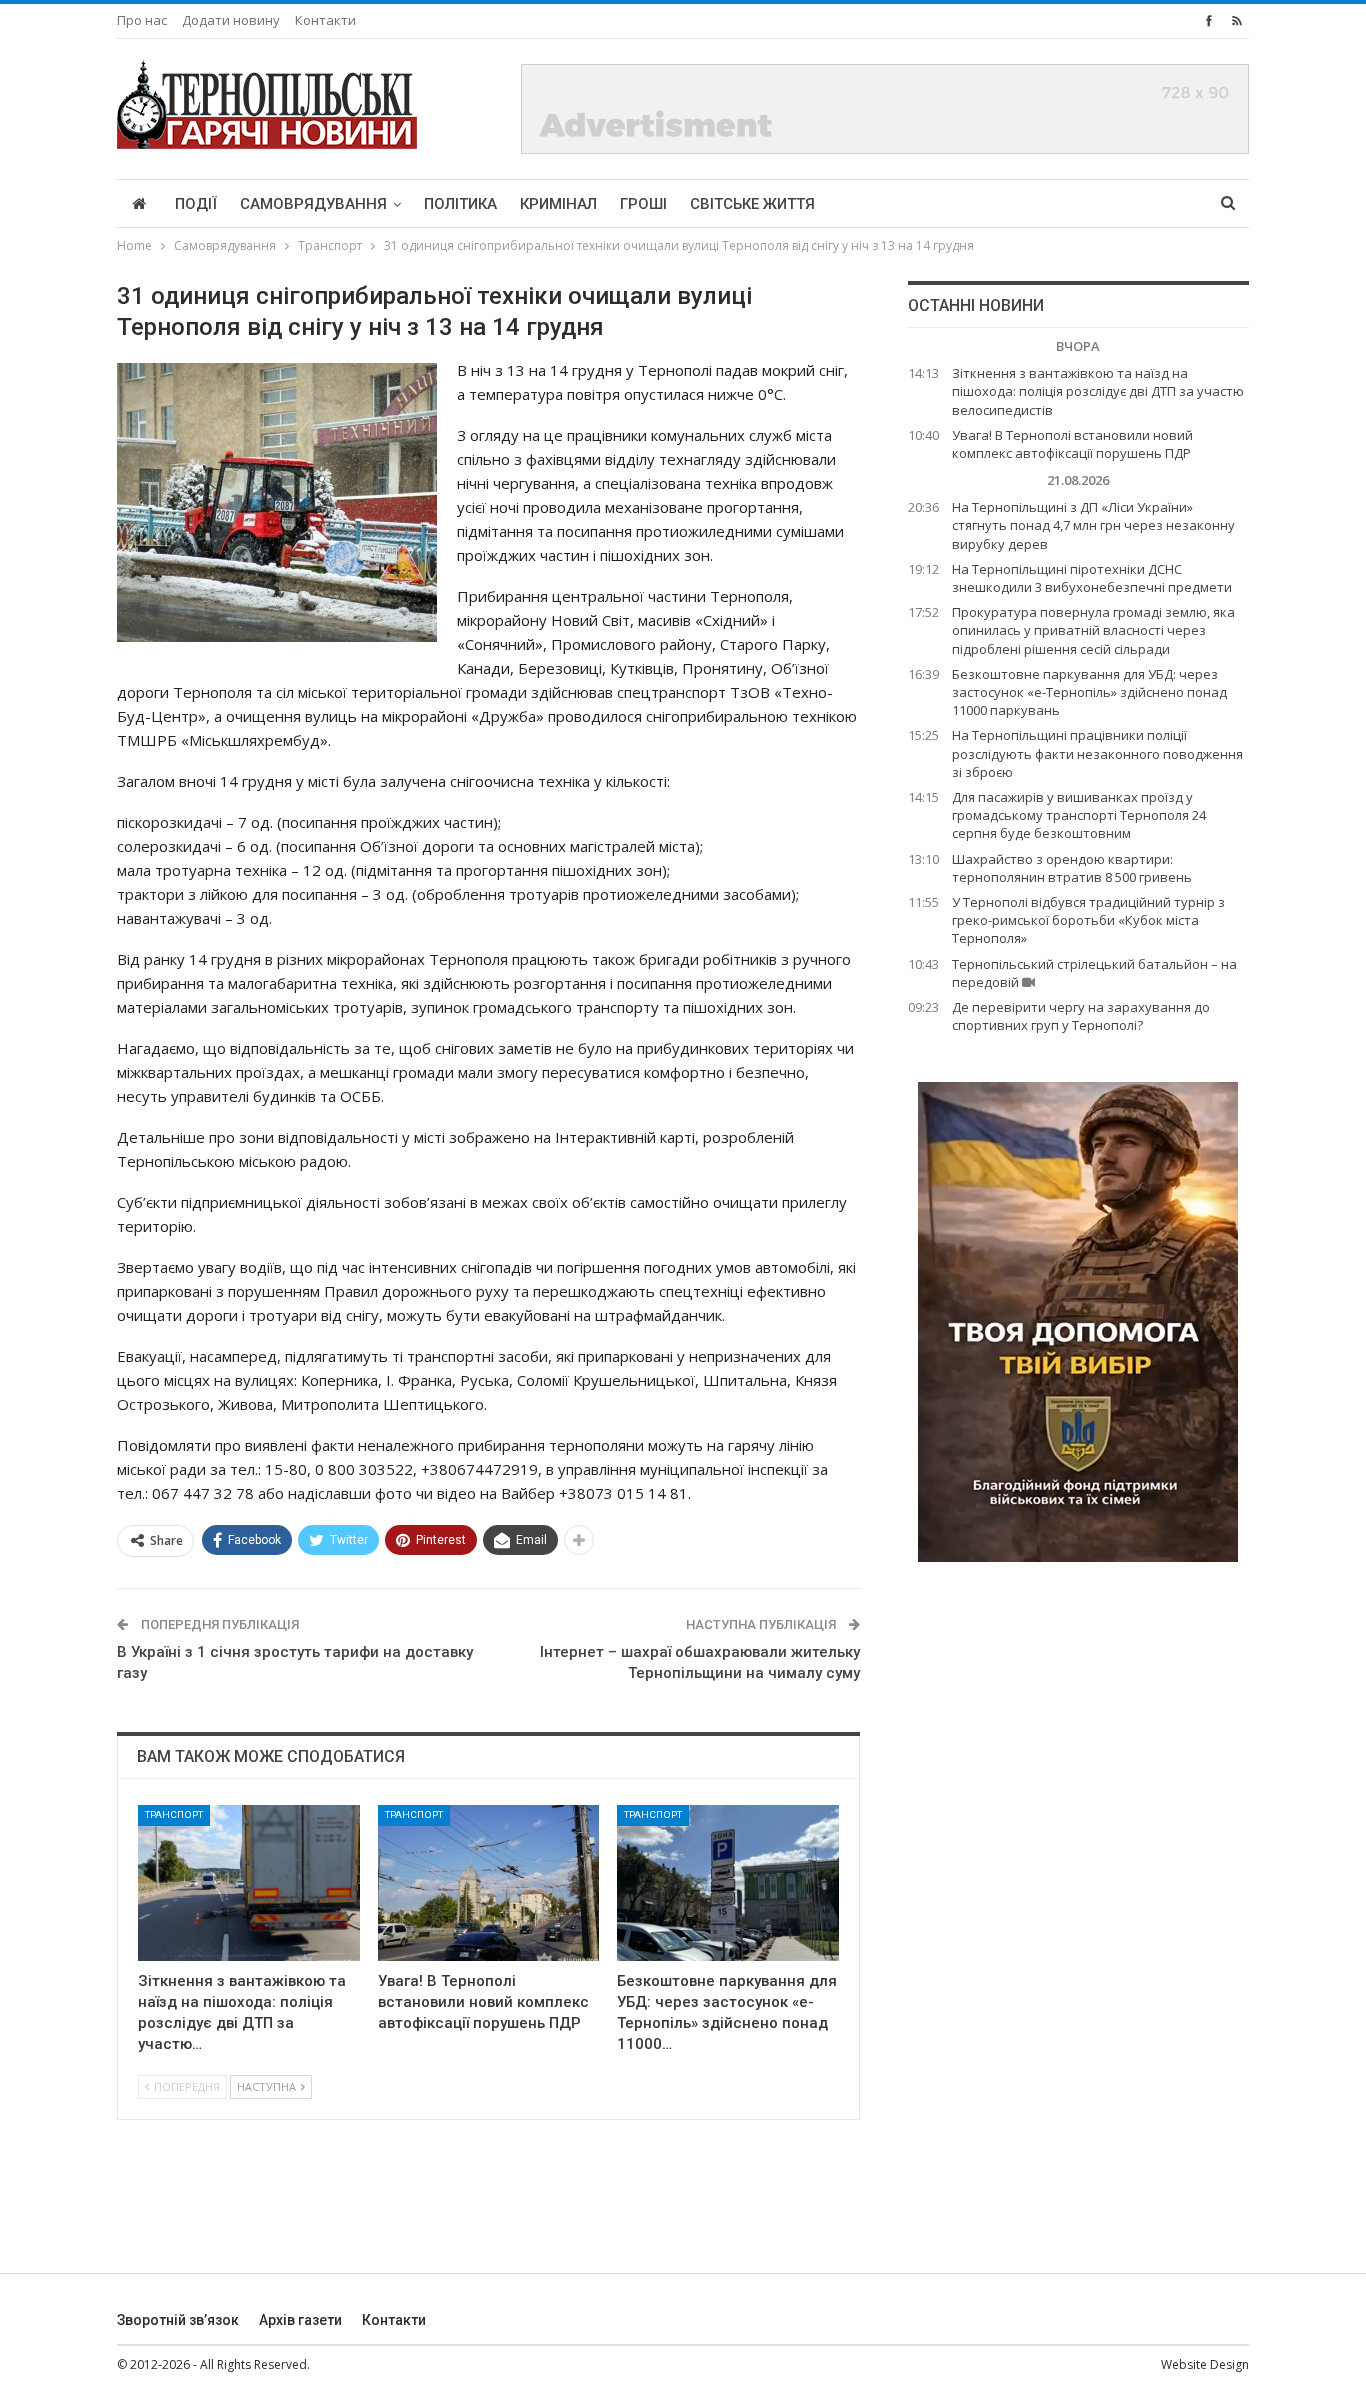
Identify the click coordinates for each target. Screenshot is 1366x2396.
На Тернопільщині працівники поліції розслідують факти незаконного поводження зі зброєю (1097, 753)
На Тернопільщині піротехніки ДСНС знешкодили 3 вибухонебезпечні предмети (1092, 578)
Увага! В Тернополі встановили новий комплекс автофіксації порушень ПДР (1072, 444)
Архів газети (300, 2320)
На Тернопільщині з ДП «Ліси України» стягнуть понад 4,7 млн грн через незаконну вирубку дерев (1093, 525)
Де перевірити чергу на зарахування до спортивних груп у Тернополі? (1081, 1016)
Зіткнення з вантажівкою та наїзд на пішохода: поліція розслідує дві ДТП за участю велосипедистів (1098, 391)
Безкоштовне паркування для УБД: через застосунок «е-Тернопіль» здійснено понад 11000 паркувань (1089, 692)
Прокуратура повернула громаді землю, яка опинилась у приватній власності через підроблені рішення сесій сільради (1093, 630)
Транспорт (174, 1814)
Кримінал (558, 204)
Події (196, 204)
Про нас (142, 20)
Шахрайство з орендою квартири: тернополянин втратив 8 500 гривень (1072, 868)
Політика (460, 204)
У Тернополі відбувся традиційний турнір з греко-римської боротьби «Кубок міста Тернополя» (1088, 920)
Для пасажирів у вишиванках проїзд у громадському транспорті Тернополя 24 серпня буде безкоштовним (1079, 815)
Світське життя (752, 204)
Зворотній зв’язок (178, 2320)
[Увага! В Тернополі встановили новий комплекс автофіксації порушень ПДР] (489, 1882)
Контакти (325, 20)
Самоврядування (313, 204)
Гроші (643, 204)
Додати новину (231, 20)
